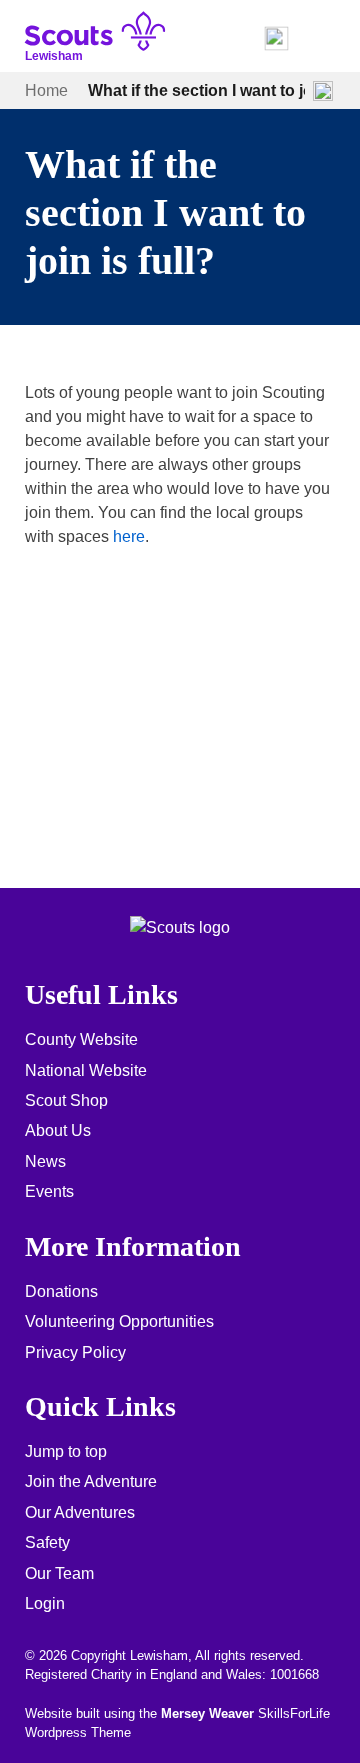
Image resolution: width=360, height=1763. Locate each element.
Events (49, 1191)
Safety (47, 1542)
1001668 (294, 1674)
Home (46, 90)
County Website (81, 1039)
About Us (58, 1130)
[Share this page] (323, 91)
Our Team (59, 1573)
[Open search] (276, 39)
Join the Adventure (91, 1481)
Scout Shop (66, 1100)
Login (45, 1603)
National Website (86, 1070)
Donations (61, 1291)
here (129, 536)
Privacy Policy (75, 1352)
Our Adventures (80, 1512)
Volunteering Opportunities (119, 1321)
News (45, 1161)
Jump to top (66, 1451)
